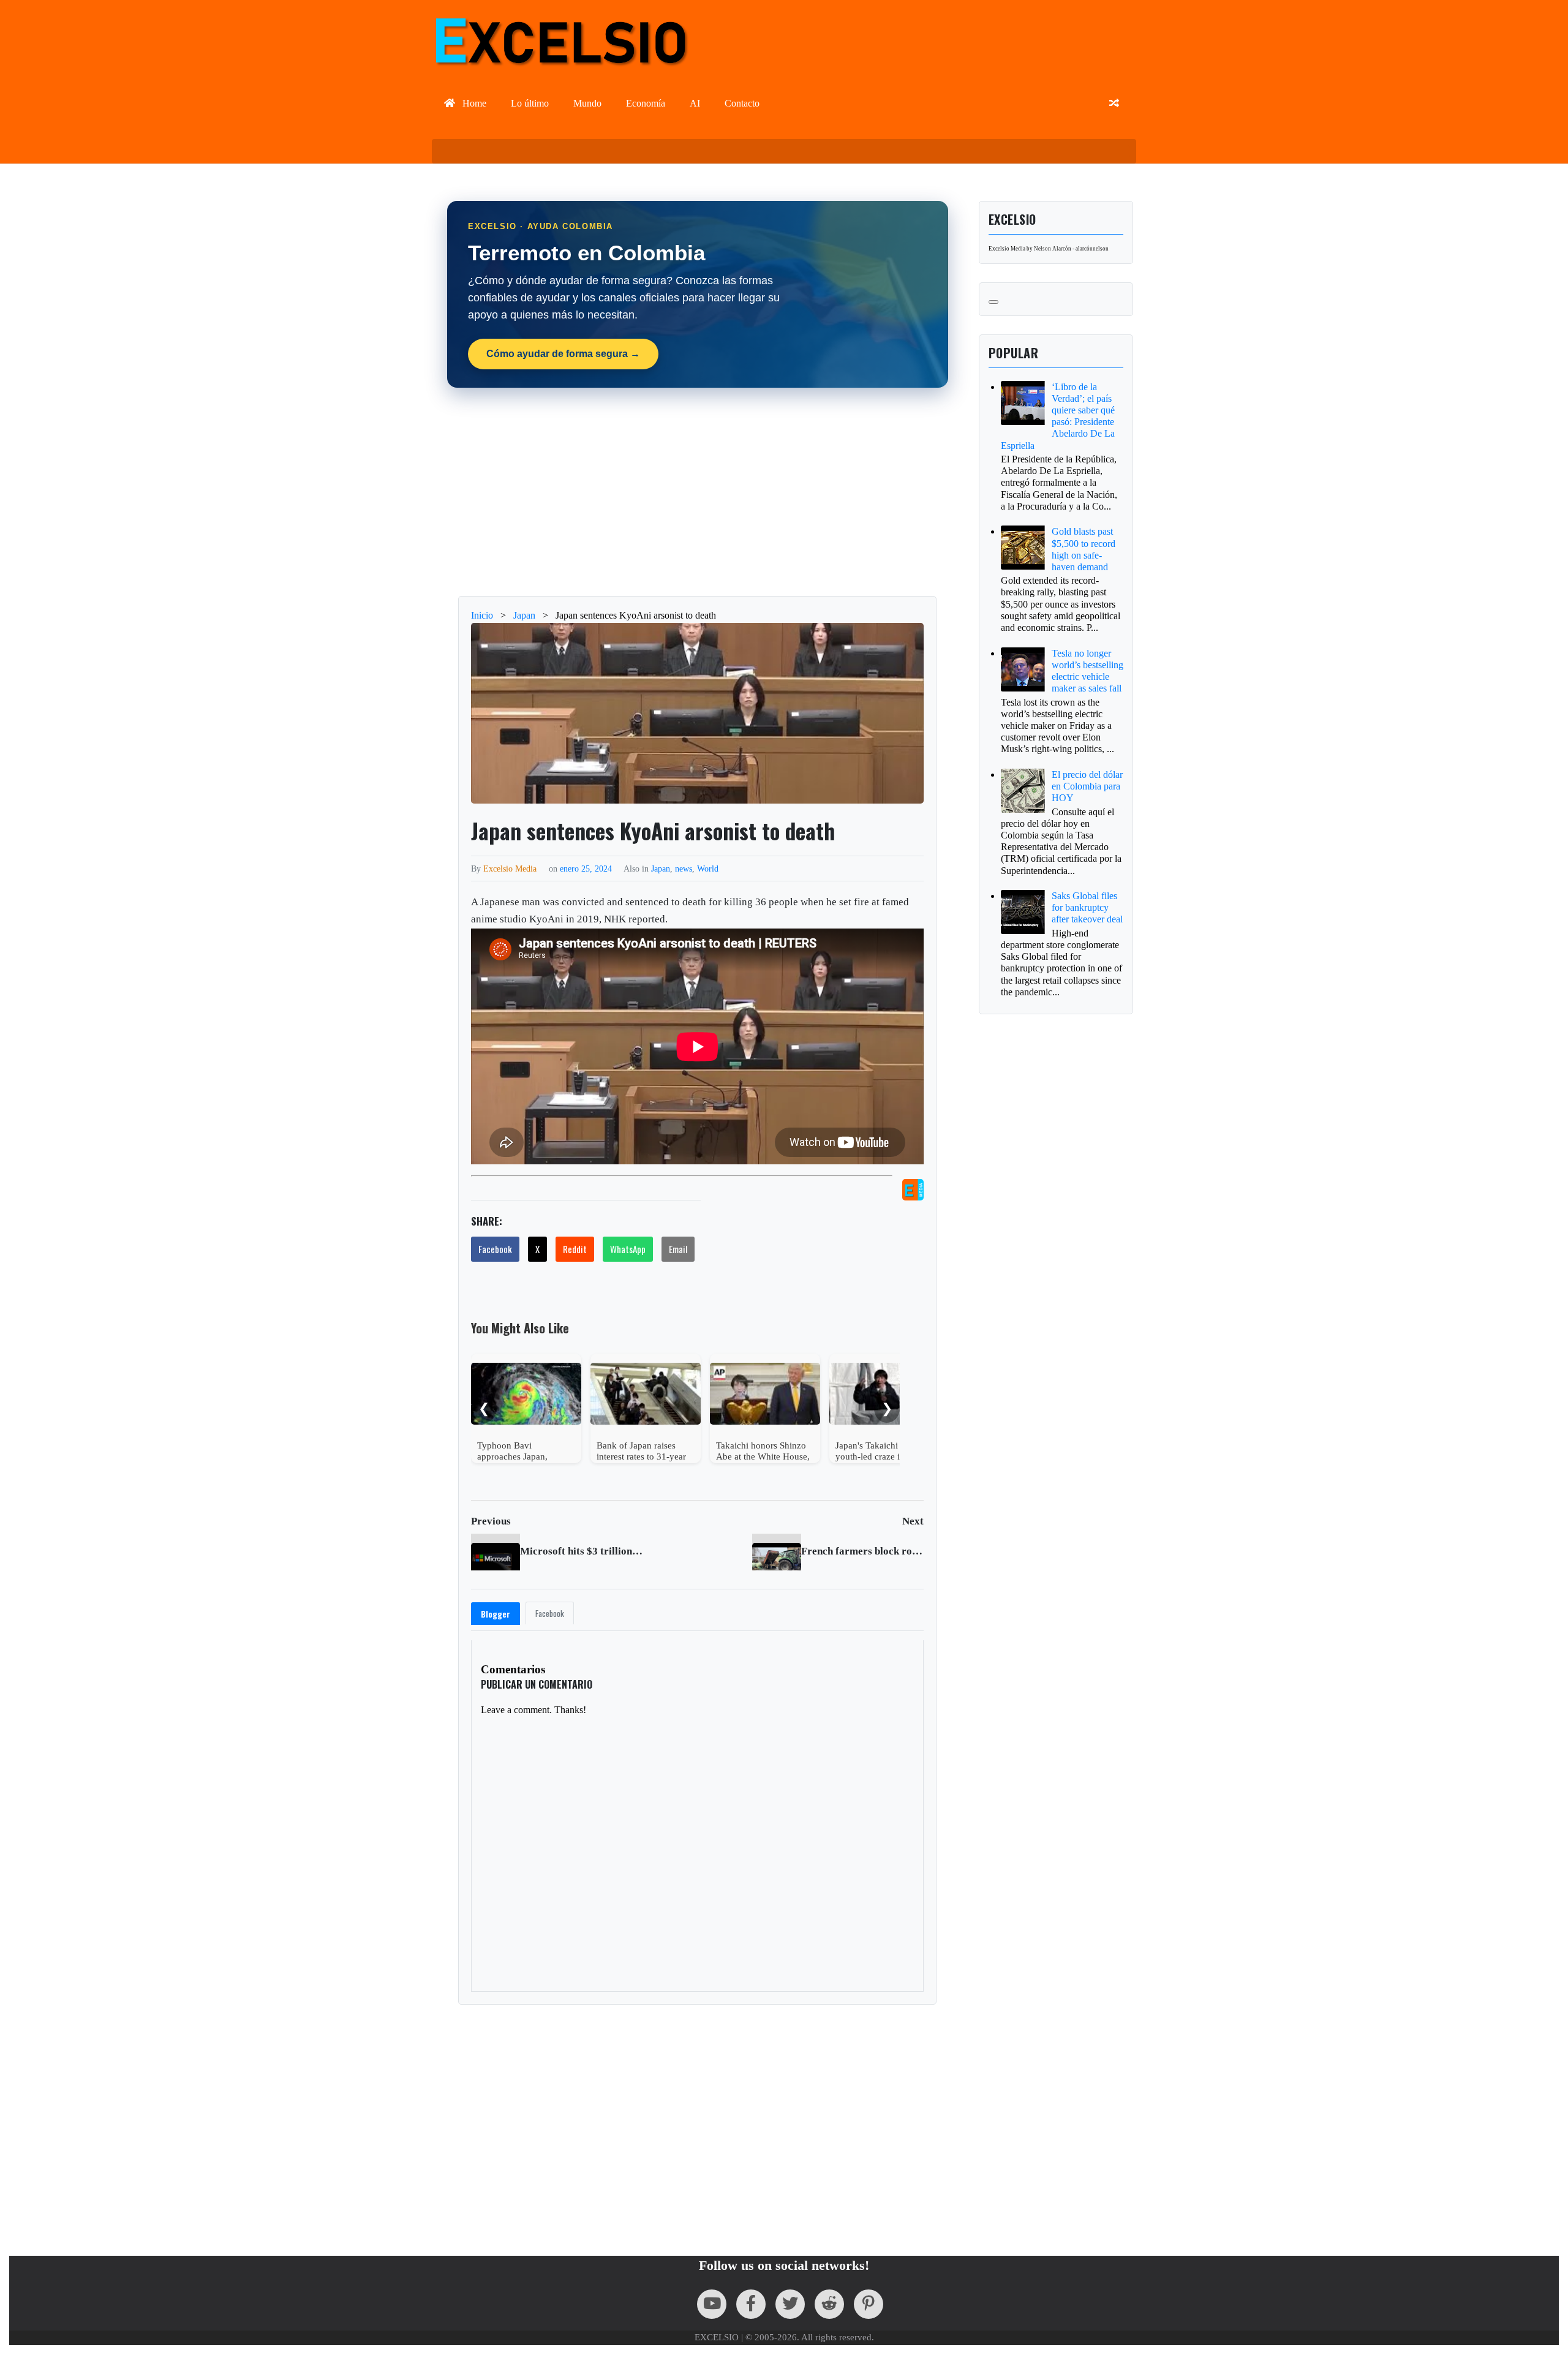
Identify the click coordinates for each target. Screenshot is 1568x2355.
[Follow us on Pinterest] (869, 2304)
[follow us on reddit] (829, 2304)
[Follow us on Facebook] (751, 2304)
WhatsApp (628, 1249)
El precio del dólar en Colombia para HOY (1087, 786)
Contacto (742, 103)
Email (678, 1249)
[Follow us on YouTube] (712, 2304)
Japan (661, 869)
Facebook (495, 1249)
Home (473, 103)
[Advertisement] (790, 492)
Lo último (530, 103)
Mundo (587, 103)
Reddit (575, 1249)
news (684, 869)
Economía (646, 103)
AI (695, 103)
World (708, 869)
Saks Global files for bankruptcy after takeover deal (1087, 907)
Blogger (496, 1614)
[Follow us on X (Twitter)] (790, 2304)
